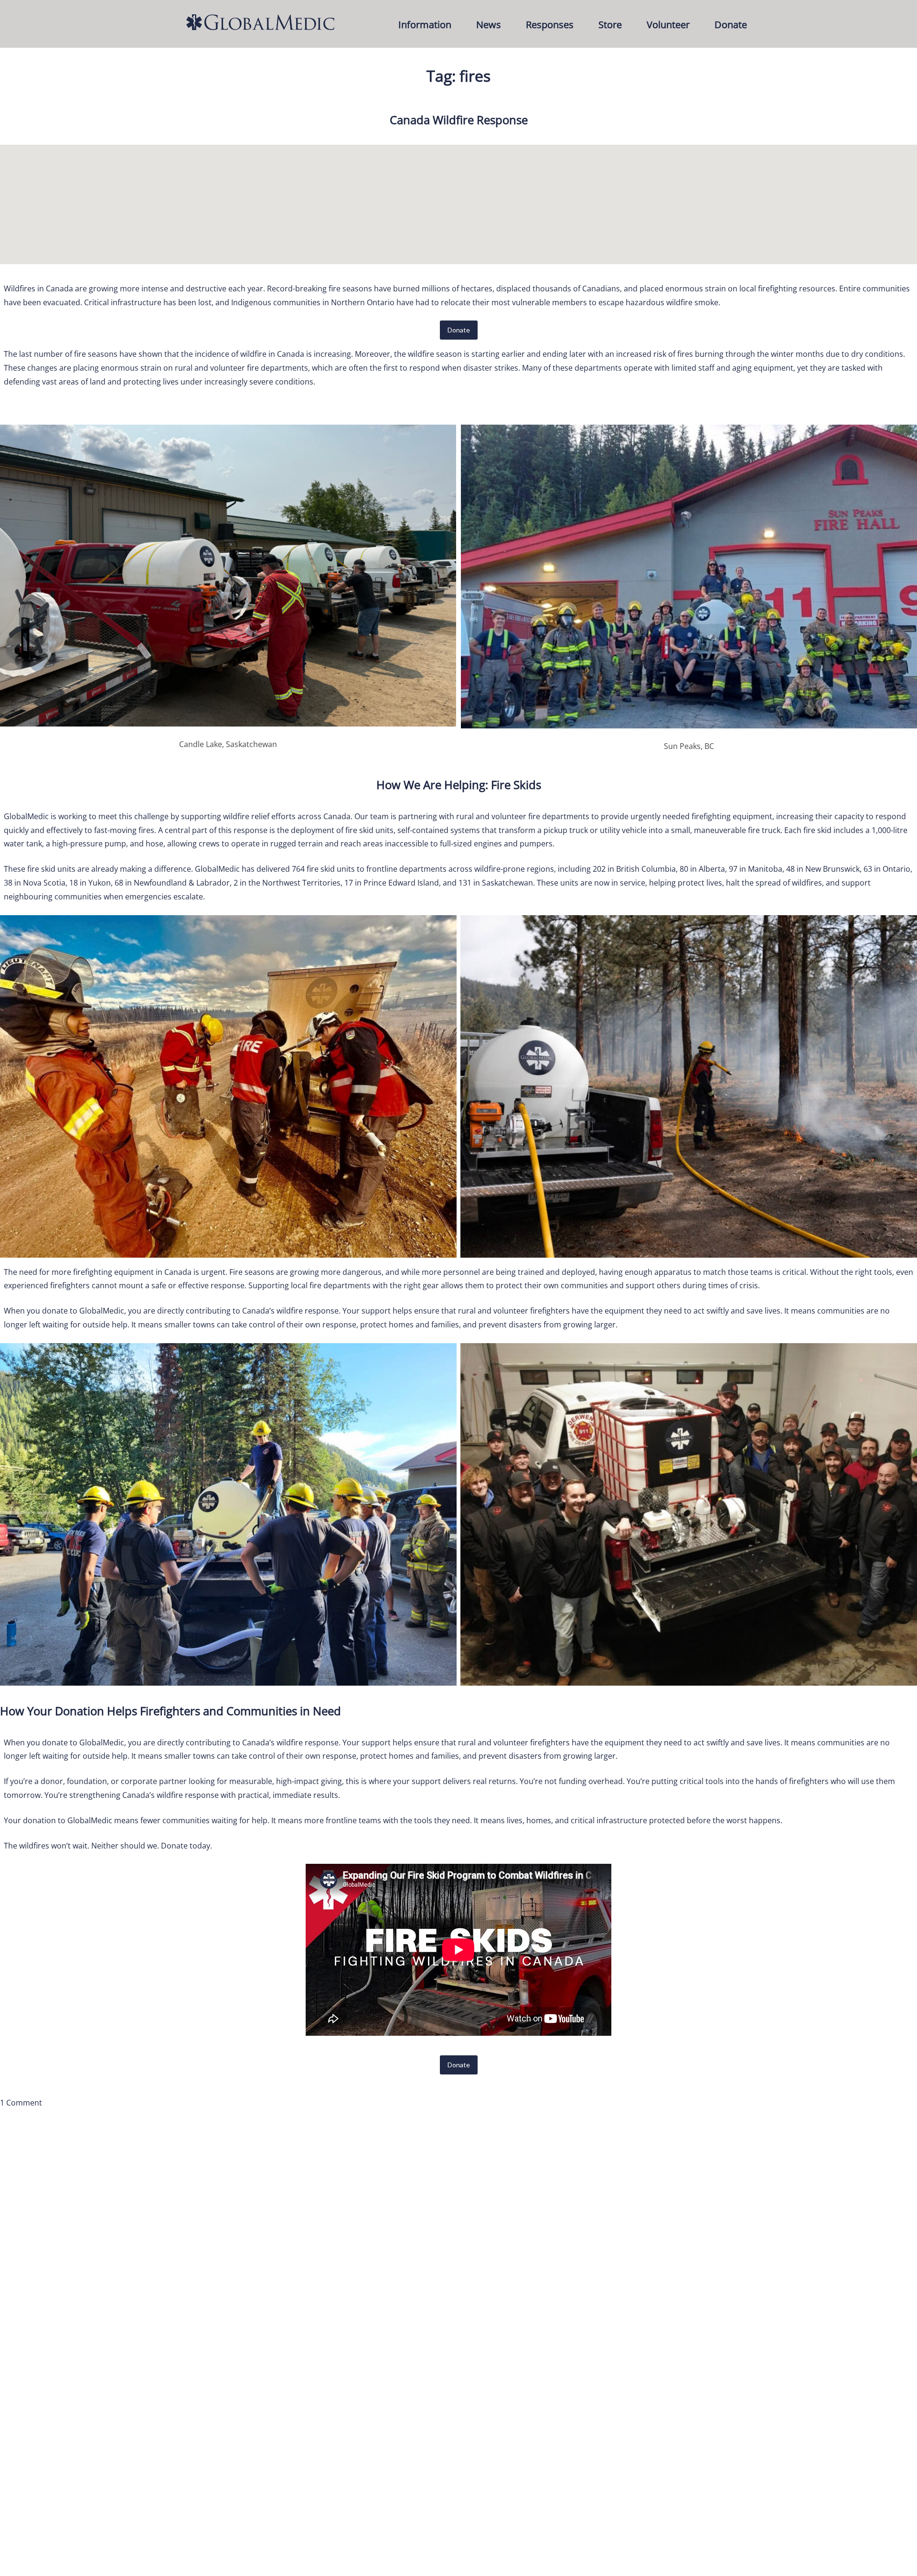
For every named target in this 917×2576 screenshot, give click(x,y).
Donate (731, 25)
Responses (550, 25)
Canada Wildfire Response (459, 120)
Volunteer (668, 25)
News (489, 25)
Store (610, 25)
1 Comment (21, 2103)
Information (425, 25)
